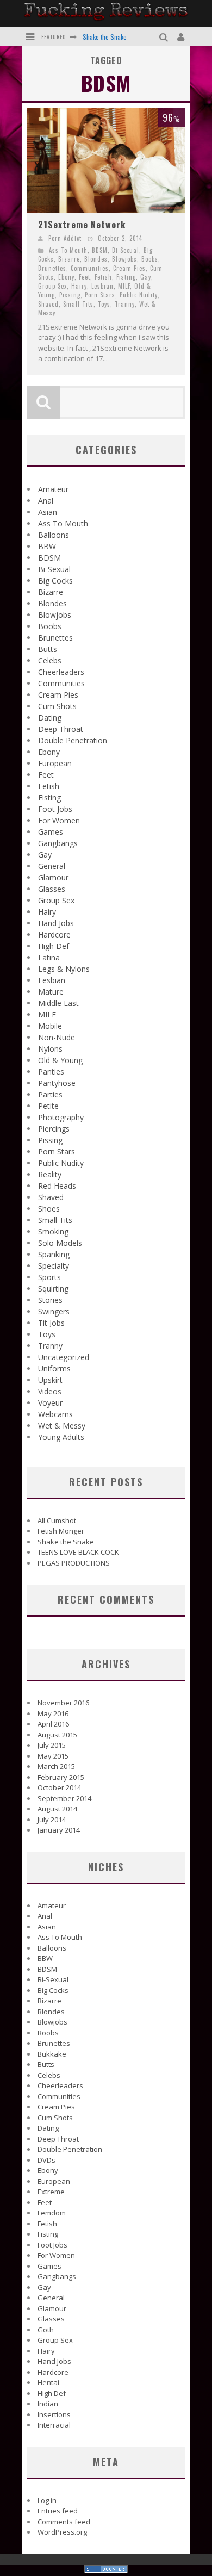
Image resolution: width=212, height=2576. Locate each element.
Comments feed (64, 2522)
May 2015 (53, 1756)
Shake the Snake (105, 37)
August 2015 (57, 1735)
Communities (90, 268)
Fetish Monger (61, 1531)
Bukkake (52, 2054)
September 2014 (64, 1798)
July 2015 (52, 1745)
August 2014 (57, 1809)
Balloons (54, 535)
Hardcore (54, 935)
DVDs (46, 2160)
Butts (48, 649)
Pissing (70, 295)
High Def (54, 946)
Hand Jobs (56, 923)
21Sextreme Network (82, 225)
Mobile (50, 1026)
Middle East (58, 1003)
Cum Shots (57, 706)
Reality (50, 1174)
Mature (51, 992)
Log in (47, 2500)
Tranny (125, 304)
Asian (48, 512)
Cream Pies (129, 268)
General (52, 866)
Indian (48, 2404)
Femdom (52, 2213)
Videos (50, 1391)
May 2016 (53, 1714)
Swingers (54, 1311)
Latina (49, 957)
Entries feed (58, 2511)
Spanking (54, 1254)
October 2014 (59, 1787)
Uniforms (54, 1368)
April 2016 (53, 1724)
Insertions (54, 2414)
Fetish (103, 277)
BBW (47, 546)
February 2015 (61, 1777)
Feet (85, 277)
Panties (51, 1072)
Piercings (54, 1129)
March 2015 (56, 1766)
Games (51, 832)
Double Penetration (73, 740)
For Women (59, 820)
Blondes (96, 259)
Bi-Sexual (126, 250)
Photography (61, 1117)
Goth (46, 2330)
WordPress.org (62, 2532)
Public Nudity (139, 295)
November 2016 (63, 1703)
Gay (146, 277)
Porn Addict (65, 238)
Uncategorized (64, 1357)
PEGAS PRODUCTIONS (74, 1563)
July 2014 (52, 1820)
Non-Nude (57, 1037)
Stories (50, 1300)
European (55, 763)
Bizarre (69, 259)
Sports (49, 1277)
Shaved (48, 304)
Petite (48, 1106)
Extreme (51, 2192)
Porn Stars (100, 295)
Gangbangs (58, 843)
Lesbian (102, 286)
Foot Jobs (55, 809)
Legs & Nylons (64, 969)
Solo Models (60, 1243)
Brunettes (52, 268)
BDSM (100, 250)
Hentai (48, 2382)
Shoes (49, 1209)
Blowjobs (124, 259)
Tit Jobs (51, 1323)
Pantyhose (57, 1083)
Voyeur (50, 1403)
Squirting (53, 1289)
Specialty (54, 1266)
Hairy (79, 286)
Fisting (126, 277)
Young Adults (61, 1437)
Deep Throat (61, 729)
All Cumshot (57, 1520)
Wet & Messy (62, 1426)
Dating (50, 718)
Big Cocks (55, 581)
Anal (46, 501)
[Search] (165, 36)
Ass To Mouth (68, 250)
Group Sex (52, 286)
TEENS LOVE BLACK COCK (78, 1552)
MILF (124, 286)
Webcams (55, 1414)
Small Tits (78, 304)
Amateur (53, 489)
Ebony (66, 277)
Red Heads (57, 1186)
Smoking (53, 1231)
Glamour (53, 877)
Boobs (150, 259)
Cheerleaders (61, 672)
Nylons (50, 1049)
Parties (50, 1094)
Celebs (50, 660)
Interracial (54, 2425)
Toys (104, 304)
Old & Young (60, 1060)
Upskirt (50, 1380)
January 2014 (59, 1830)
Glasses (52, 889)
